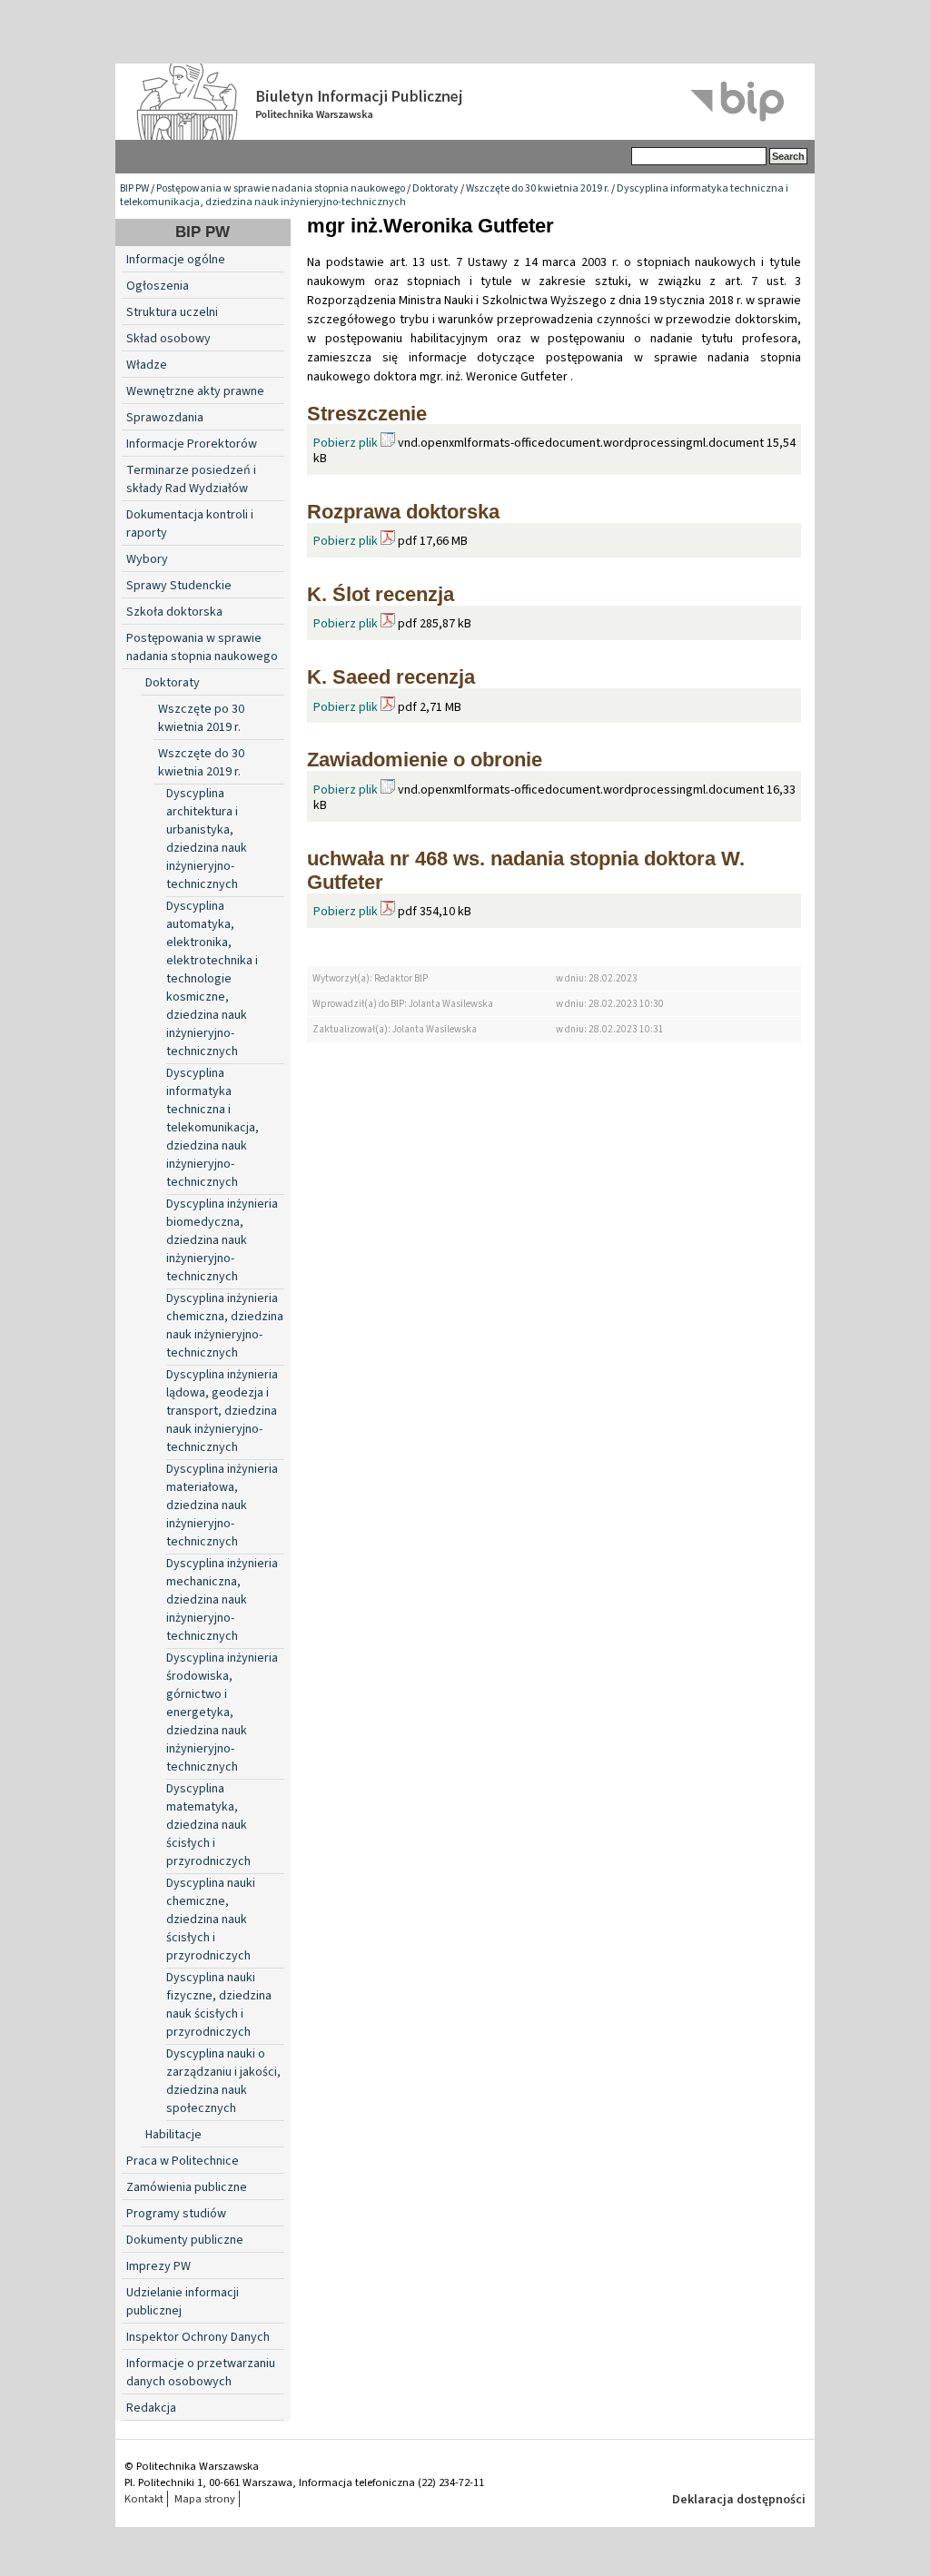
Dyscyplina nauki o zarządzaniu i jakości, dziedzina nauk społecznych (223, 2081)
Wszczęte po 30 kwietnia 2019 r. (201, 718)
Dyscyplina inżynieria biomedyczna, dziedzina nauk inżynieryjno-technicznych (222, 1240)
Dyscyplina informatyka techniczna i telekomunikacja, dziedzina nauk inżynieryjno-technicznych (213, 1128)
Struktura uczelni (172, 312)
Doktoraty (435, 188)
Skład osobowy (168, 339)
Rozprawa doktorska (403, 512)
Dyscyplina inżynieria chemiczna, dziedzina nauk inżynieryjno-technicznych (225, 1326)
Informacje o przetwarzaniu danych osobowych (201, 2373)
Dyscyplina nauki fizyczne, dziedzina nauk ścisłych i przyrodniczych (219, 2005)
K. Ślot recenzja (381, 594)
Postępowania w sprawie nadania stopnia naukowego (281, 188)
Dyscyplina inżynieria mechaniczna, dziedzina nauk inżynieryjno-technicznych (222, 1600)
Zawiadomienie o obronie (425, 760)
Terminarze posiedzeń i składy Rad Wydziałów (191, 479)
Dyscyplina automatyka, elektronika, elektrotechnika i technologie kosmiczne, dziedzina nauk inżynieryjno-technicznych (212, 979)
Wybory (147, 559)
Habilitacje (173, 2135)
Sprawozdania (165, 418)
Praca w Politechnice (183, 2161)
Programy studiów (176, 2214)
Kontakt (144, 2499)
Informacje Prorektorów (192, 444)
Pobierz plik (346, 443)
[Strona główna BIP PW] (465, 102)
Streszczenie (367, 414)
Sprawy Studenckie (179, 586)
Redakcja (151, 2408)
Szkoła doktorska (174, 612)
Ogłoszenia (158, 286)
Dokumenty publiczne (185, 2240)
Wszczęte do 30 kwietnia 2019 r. (538, 188)
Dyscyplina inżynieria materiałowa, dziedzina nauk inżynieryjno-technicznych (222, 1505)
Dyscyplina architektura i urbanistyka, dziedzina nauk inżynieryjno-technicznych (207, 839)
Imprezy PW (158, 2266)
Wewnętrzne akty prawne (195, 391)
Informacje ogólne (176, 260)
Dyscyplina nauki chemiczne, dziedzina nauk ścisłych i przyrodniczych (211, 1920)
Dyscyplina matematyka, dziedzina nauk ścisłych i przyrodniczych (208, 1825)
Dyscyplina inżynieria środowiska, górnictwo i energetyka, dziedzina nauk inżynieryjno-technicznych (222, 1712)
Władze (147, 365)
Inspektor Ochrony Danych (198, 2337)
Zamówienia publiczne (187, 2187)
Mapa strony (205, 2499)
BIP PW (134, 188)
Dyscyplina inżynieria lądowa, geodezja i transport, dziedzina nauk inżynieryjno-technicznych (222, 1411)
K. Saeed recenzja (391, 677)
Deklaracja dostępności (739, 2500)
